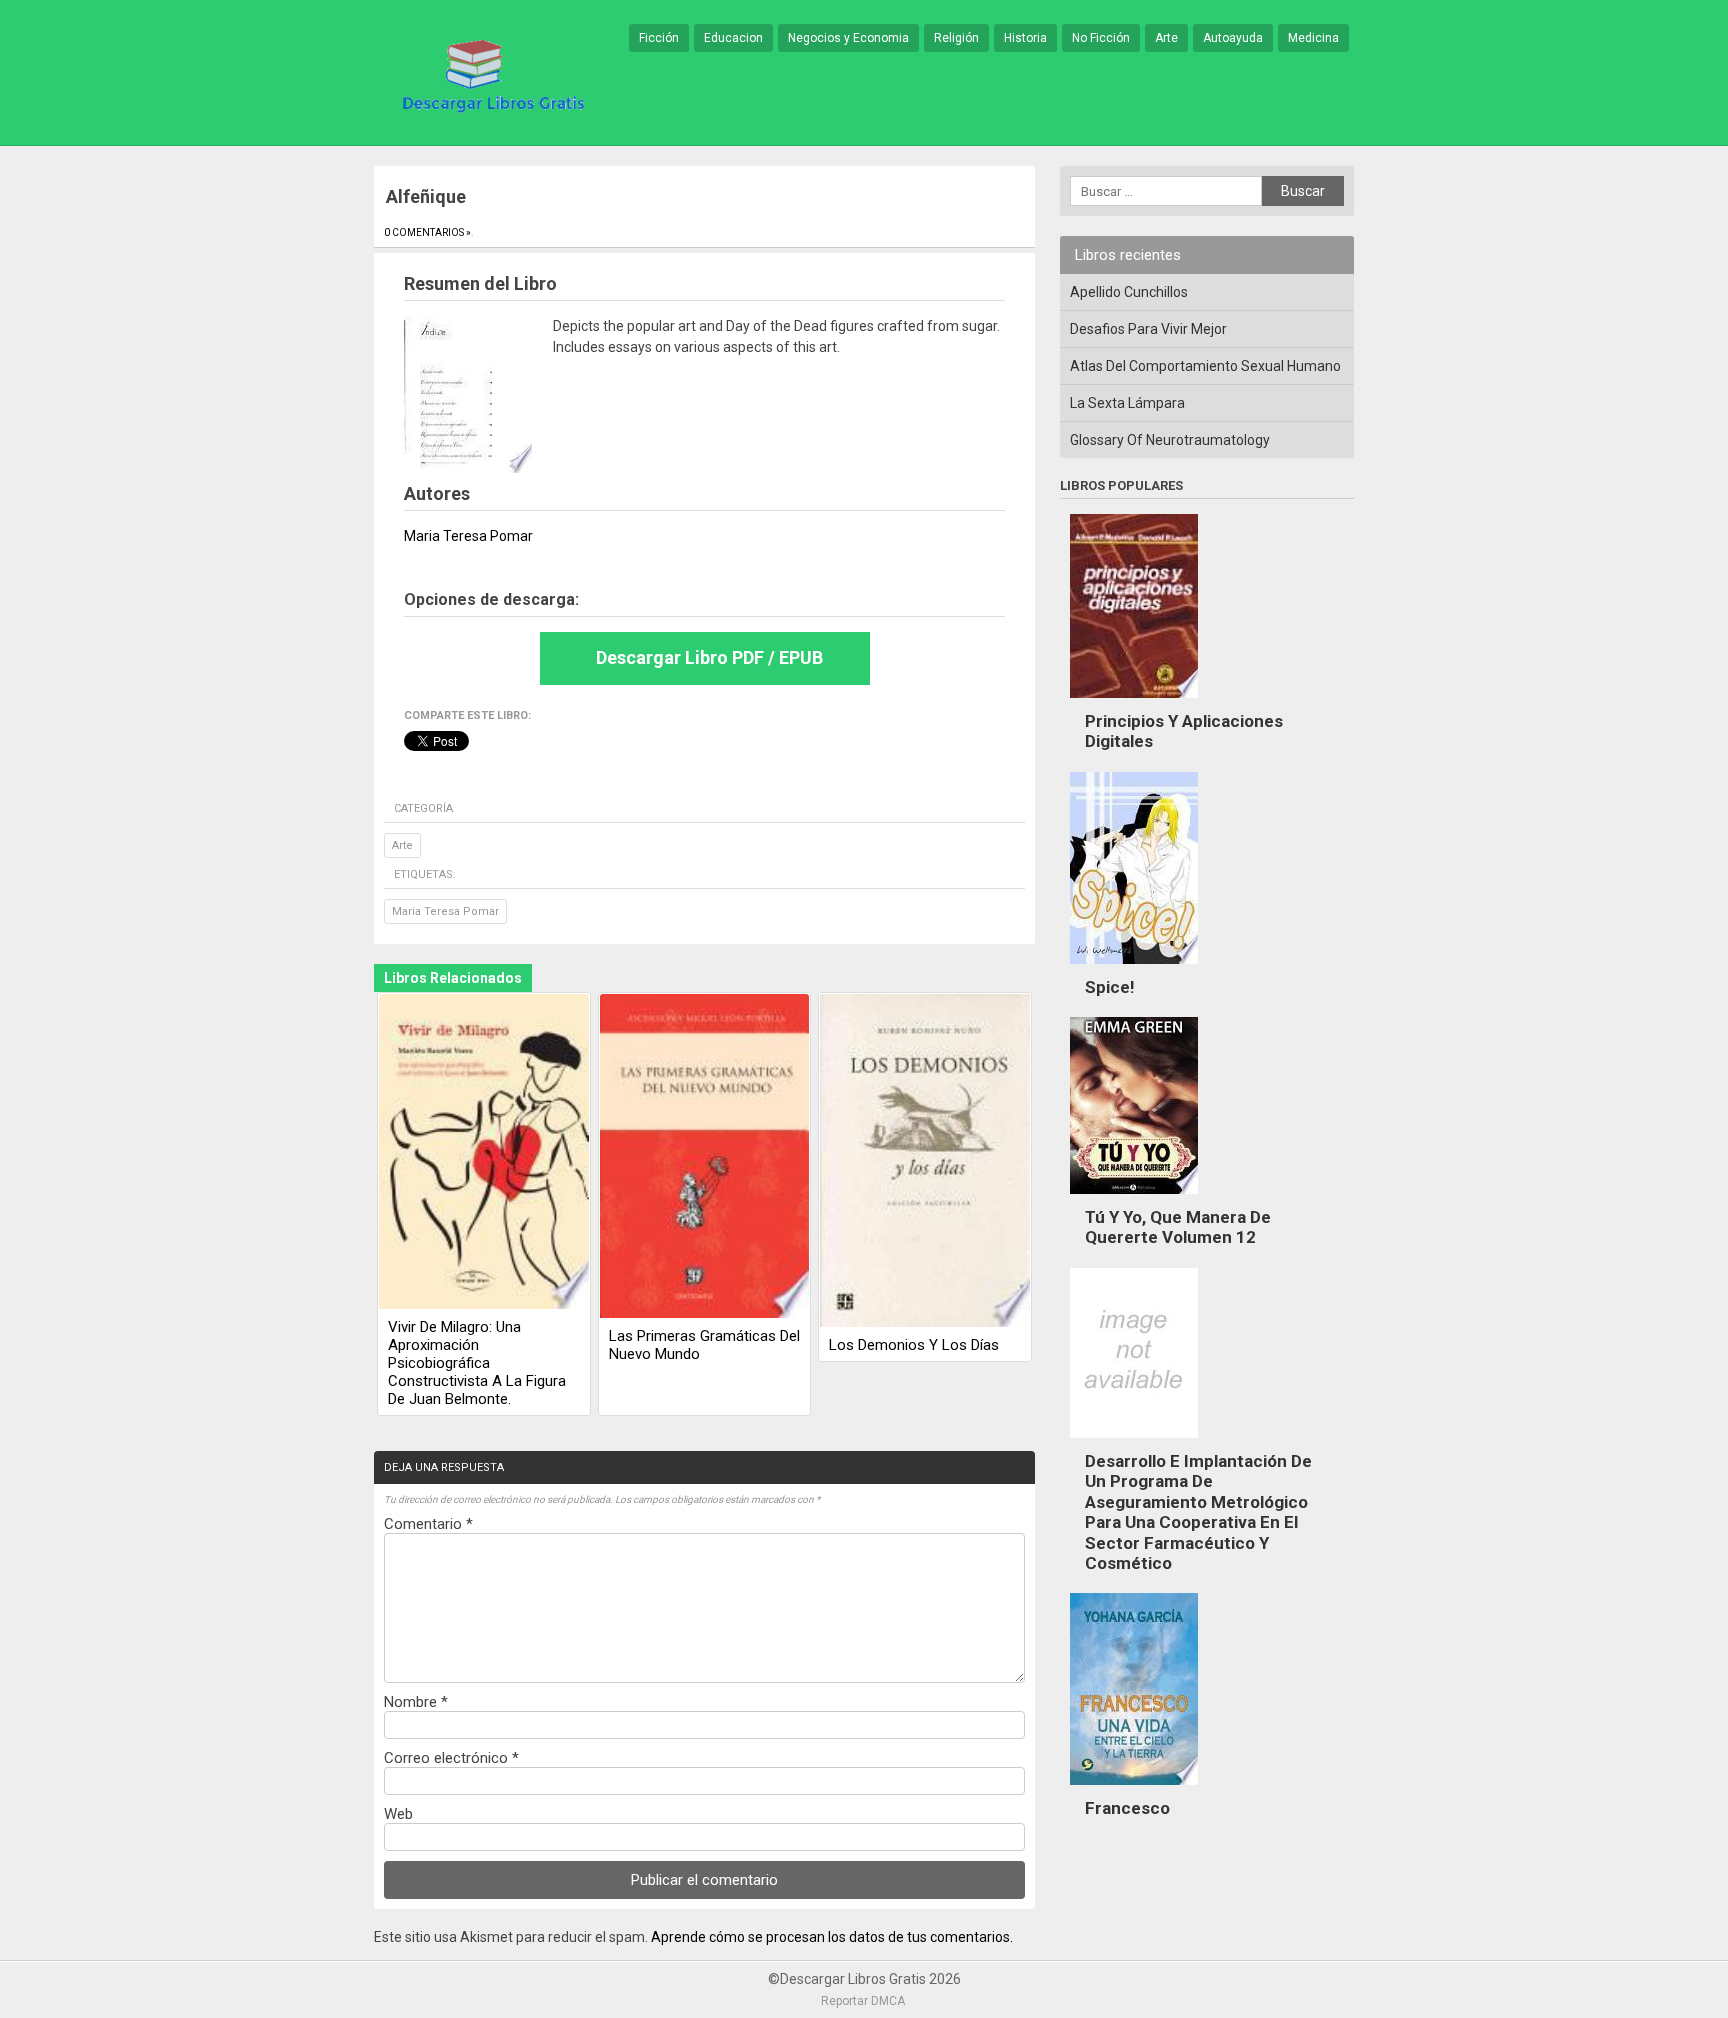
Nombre (416, 1702)
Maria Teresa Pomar (445, 911)
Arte (1166, 38)
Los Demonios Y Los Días (914, 1345)
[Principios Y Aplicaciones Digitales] (1134, 703)
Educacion (733, 38)
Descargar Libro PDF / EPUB (709, 657)
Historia (1025, 38)
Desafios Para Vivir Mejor (1148, 329)
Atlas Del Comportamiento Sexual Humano (1205, 366)
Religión (956, 38)
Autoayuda (1233, 38)
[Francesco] (1134, 1790)
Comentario (428, 1524)
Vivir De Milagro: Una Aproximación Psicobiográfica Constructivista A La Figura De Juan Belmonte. (477, 1363)
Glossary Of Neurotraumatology (1170, 440)
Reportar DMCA (863, 2001)
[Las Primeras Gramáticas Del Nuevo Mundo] (705, 1157)
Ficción (659, 38)
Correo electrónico (451, 1758)
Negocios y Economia (848, 38)
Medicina (1313, 38)
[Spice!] (1134, 969)
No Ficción (1101, 38)
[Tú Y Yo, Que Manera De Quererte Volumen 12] (1134, 1199)
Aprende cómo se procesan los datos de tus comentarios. (832, 1937)
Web (398, 1814)
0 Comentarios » (427, 232)
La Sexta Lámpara (1127, 403)
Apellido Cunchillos (1129, 292)
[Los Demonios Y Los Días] (925, 1162)
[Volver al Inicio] (490, 74)
